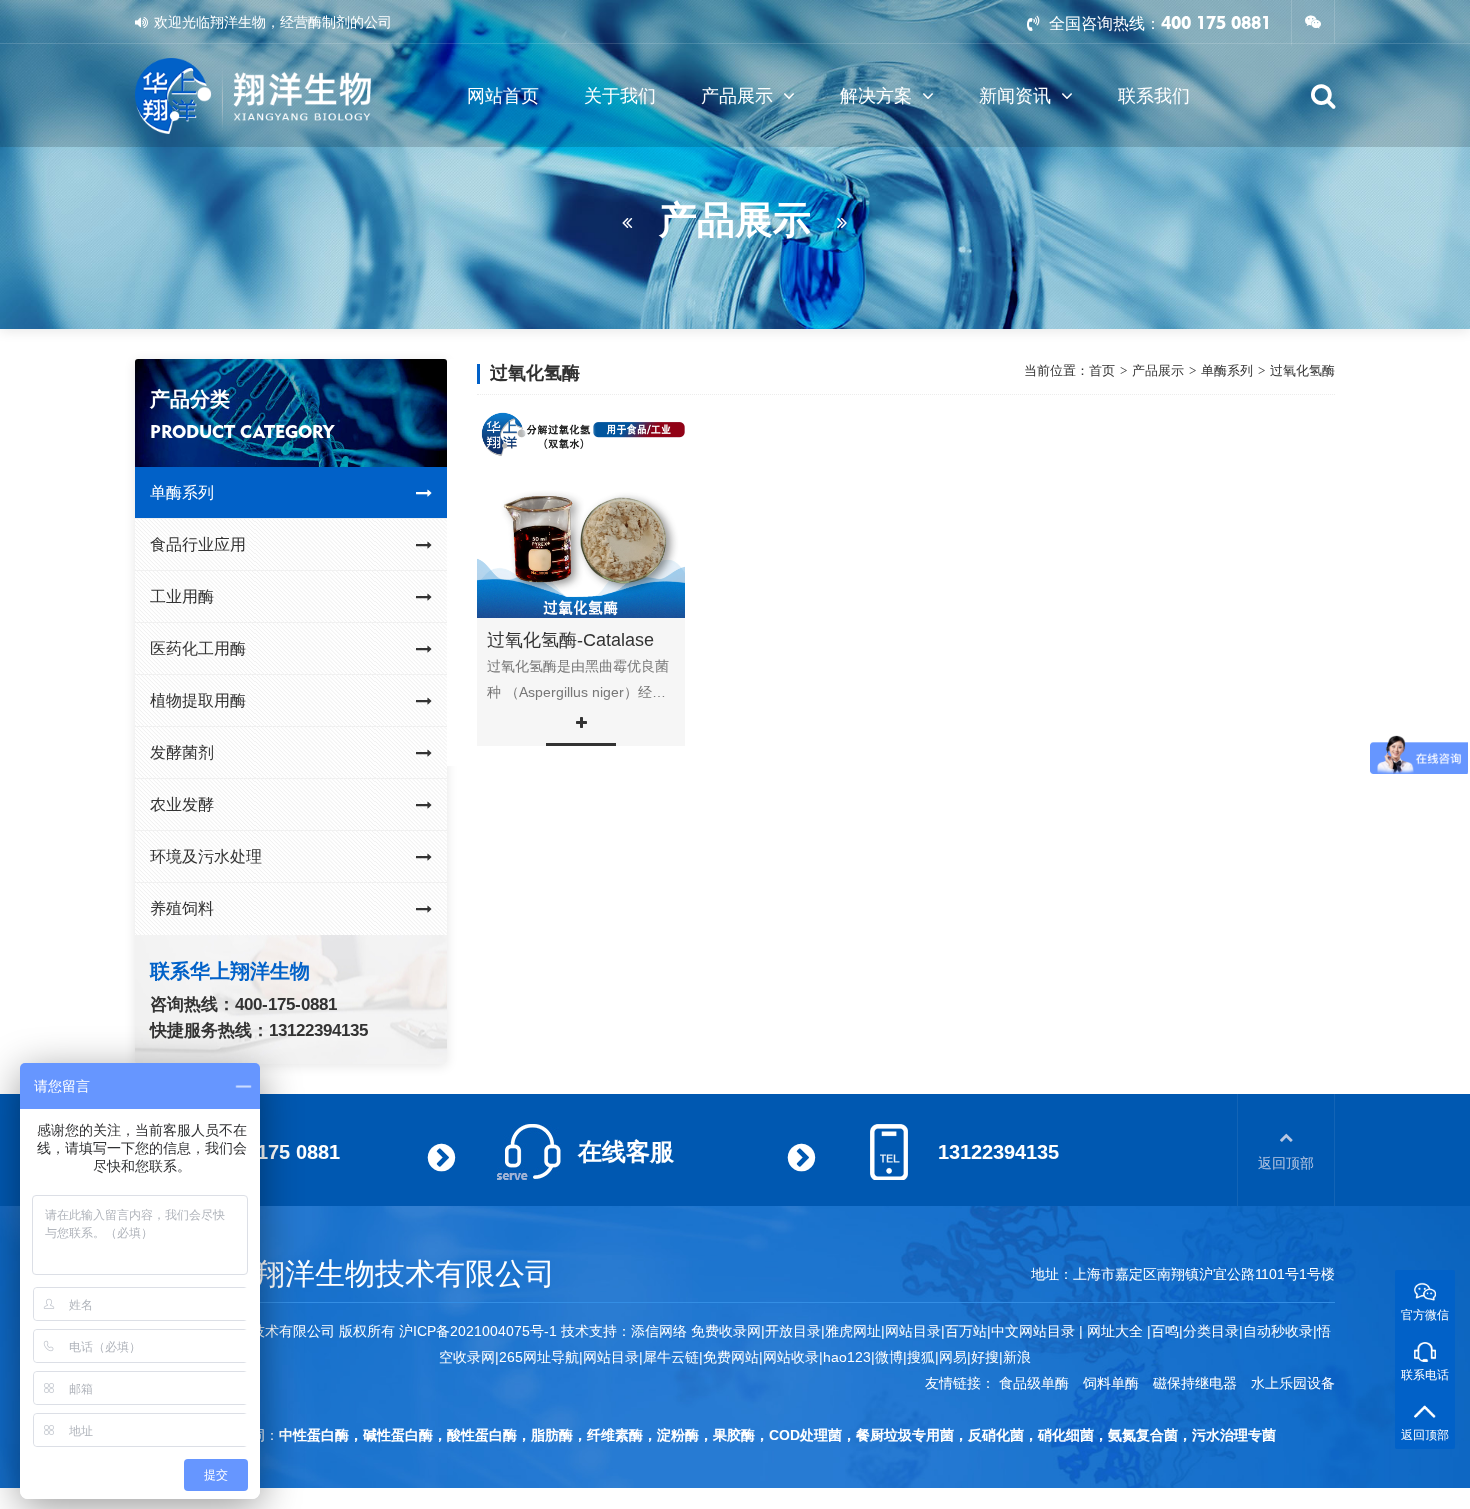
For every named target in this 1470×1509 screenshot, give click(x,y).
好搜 (985, 1357)
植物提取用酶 (198, 700)
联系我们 (1154, 96)
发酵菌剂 (182, 752)
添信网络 (659, 1331)
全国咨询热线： (1103, 23)
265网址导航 (539, 1357)
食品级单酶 (1034, 1383)
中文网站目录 (1035, 1331)
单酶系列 (182, 492)
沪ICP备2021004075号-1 (478, 1331)
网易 (953, 1357)
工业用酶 (182, 596)
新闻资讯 (1015, 96)
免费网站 (731, 1357)
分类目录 (1211, 1331)
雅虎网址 (853, 1331)
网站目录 (611, 1357)
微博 (889, 1357)
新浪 (1017, 1357)
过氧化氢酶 (1302, 370)
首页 (1102, 370)
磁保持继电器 (1195, 1383)
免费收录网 (726, 1331)
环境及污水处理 (206, 856)
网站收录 (791, 1357)
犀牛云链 (671, 1357)
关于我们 (620, 96)
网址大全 (1113, 1331)
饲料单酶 (1111, 1383)
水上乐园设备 (1293, 1383)
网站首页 (503, 96)
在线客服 (626, 1151)
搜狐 (921, 1357)
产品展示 (737, 96)
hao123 (847, 1357)
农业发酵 (182, 804)
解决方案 (876, 96)
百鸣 (1165, 1331)
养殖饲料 (182, 908)
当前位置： (1056, 371)
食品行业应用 (198, 544)
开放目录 (793, 1331)
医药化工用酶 (198, 648)
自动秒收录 (1278, 1331)
